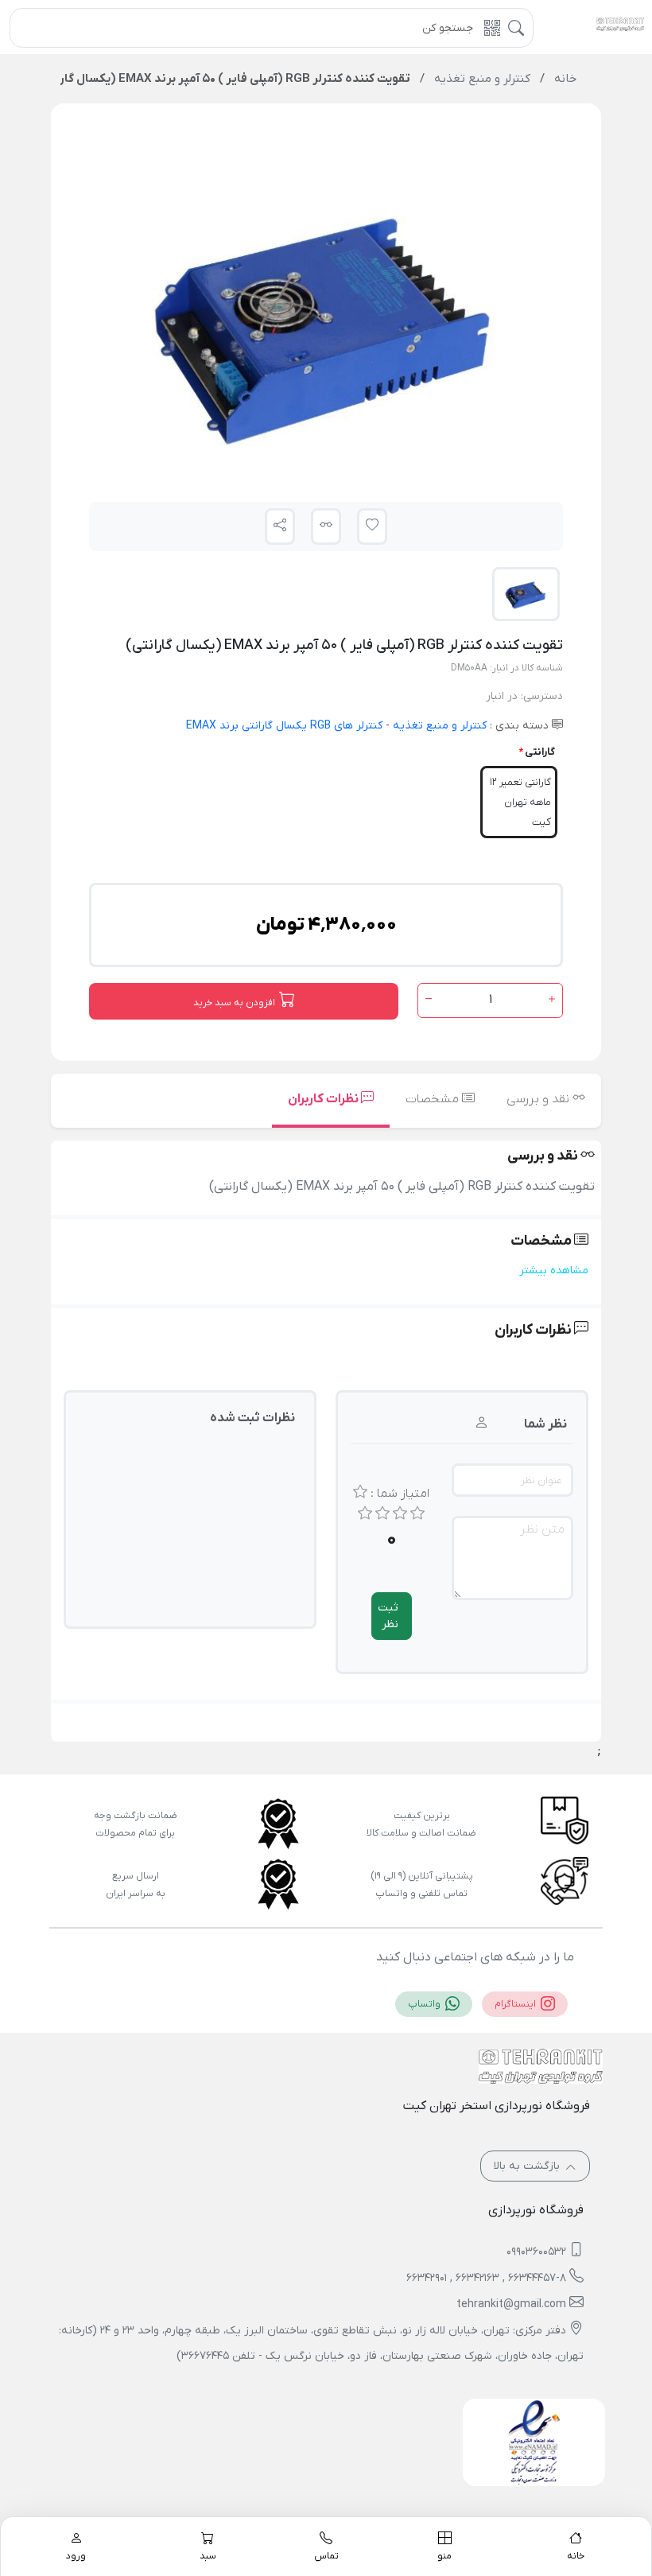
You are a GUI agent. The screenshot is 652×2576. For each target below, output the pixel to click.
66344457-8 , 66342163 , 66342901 (486, 2278)
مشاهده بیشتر (554, 1271)
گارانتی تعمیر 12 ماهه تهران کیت (520, 802)
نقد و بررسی (539, 1099)
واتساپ (425, 2004)
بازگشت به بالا (528, 2166)
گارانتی (540, 752)
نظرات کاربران (324, 1099)
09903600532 (536, 2252)
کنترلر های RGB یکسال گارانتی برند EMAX (284, 726)
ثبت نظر (388, 1616)
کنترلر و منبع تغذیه (438, 726)
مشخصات (434, 1099)
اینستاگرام (516, 2004)
